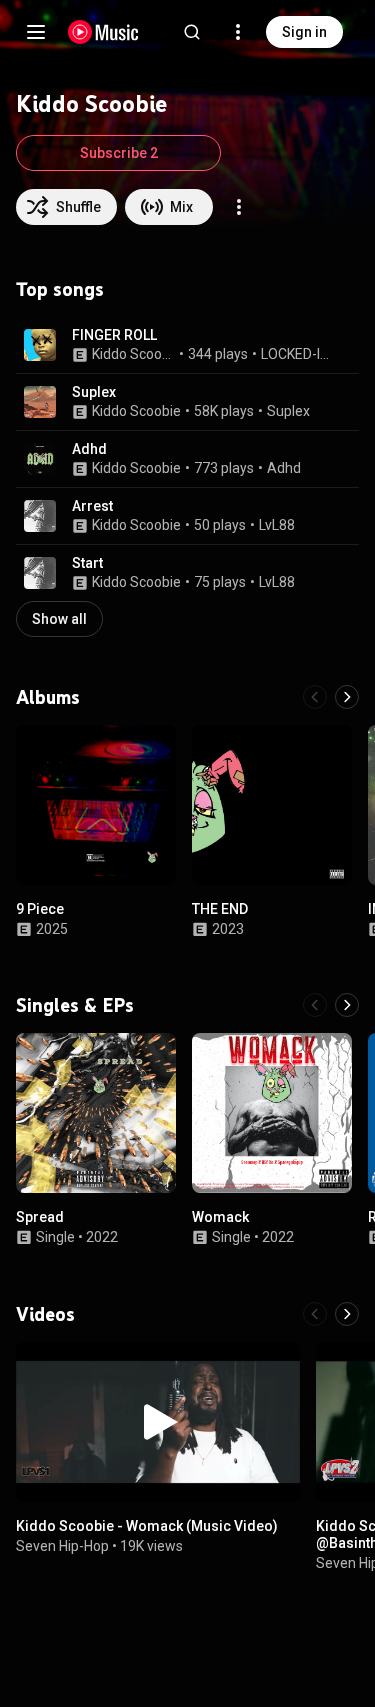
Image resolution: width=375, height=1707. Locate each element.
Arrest (92, 506)
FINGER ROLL (114, 335)
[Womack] (272, 1113)
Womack (220, 1217)
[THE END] (272, 805)
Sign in (304, 32)
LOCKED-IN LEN (298, 354)
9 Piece (40, 909)
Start (87, 563)
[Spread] (96, 1113)
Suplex (94, 392)
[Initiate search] (192, 32)
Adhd (89, 449)
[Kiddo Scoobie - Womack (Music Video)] (158, 1422)
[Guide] (36, 32)
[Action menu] (239, 207)
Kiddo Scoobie (134, 354)
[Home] (103, 32)
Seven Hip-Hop (62, 1546)
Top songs (60, 289)
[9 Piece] (96, 805)
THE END (220, 909)
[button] (40, 345)
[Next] (347, 697)
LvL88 (277, 525)
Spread (40, 1217)
